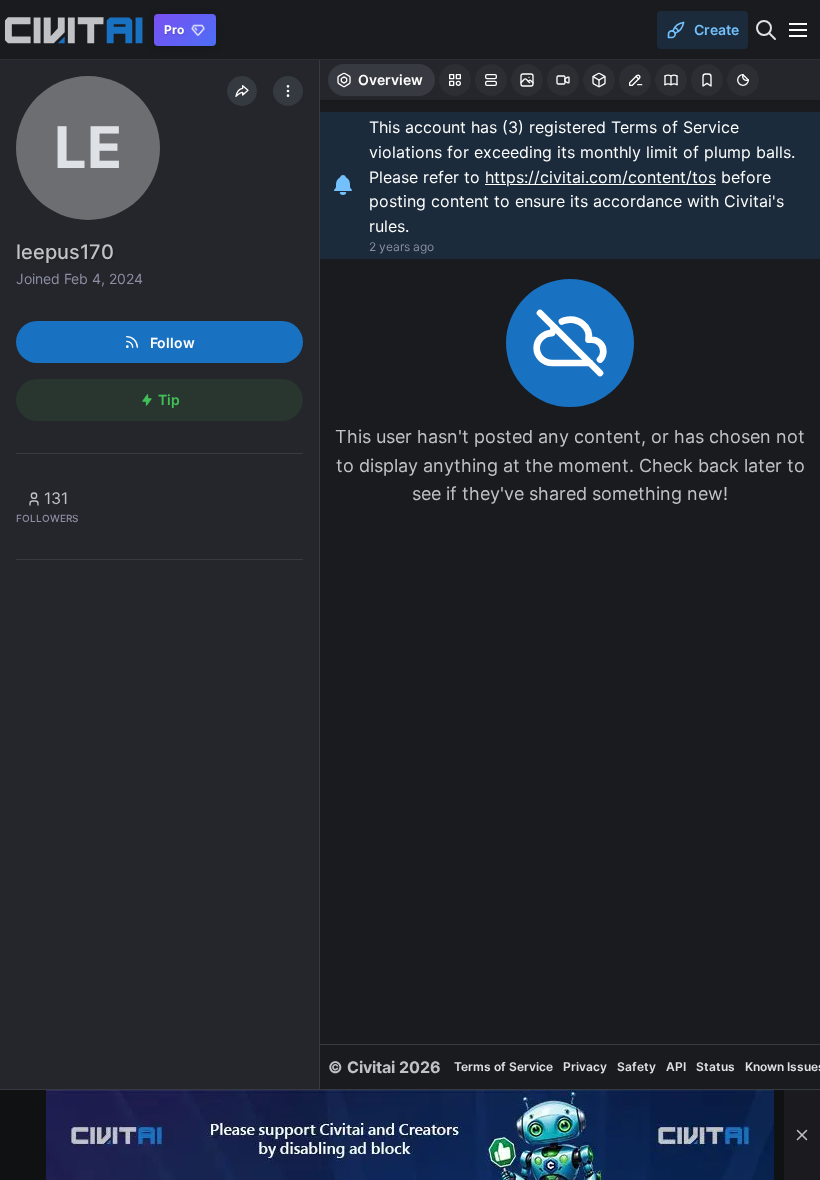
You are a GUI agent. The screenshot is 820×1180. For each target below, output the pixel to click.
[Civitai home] (73, 30)
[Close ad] (802, 1135)
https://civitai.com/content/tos (600, 177)
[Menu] (798, 30)
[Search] (766, 30)
